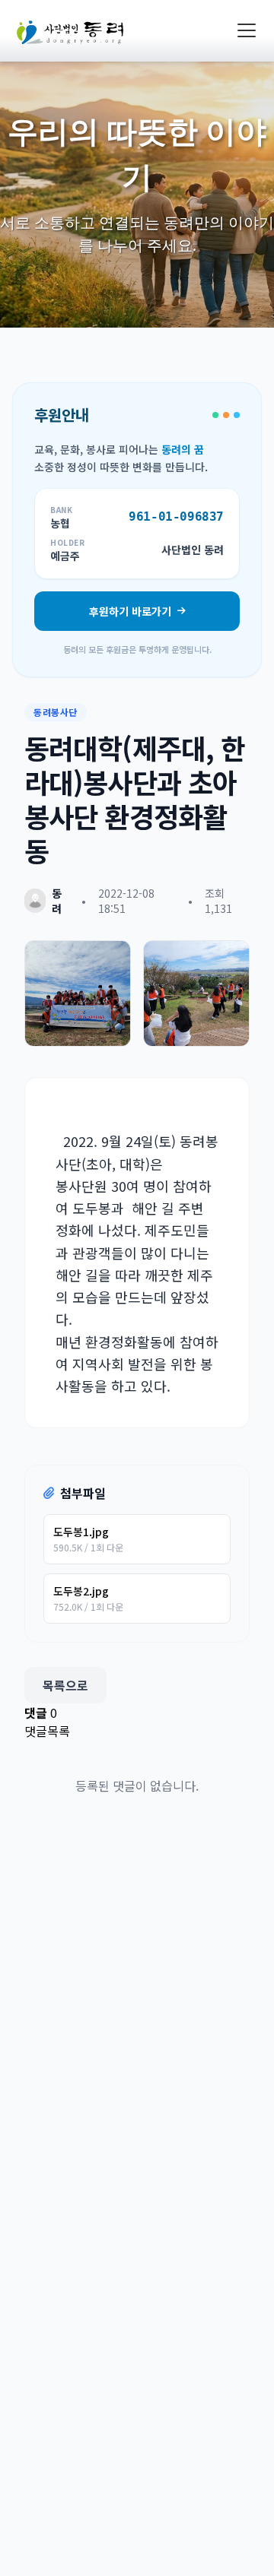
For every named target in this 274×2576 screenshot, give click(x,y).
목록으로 (65, 1685)
